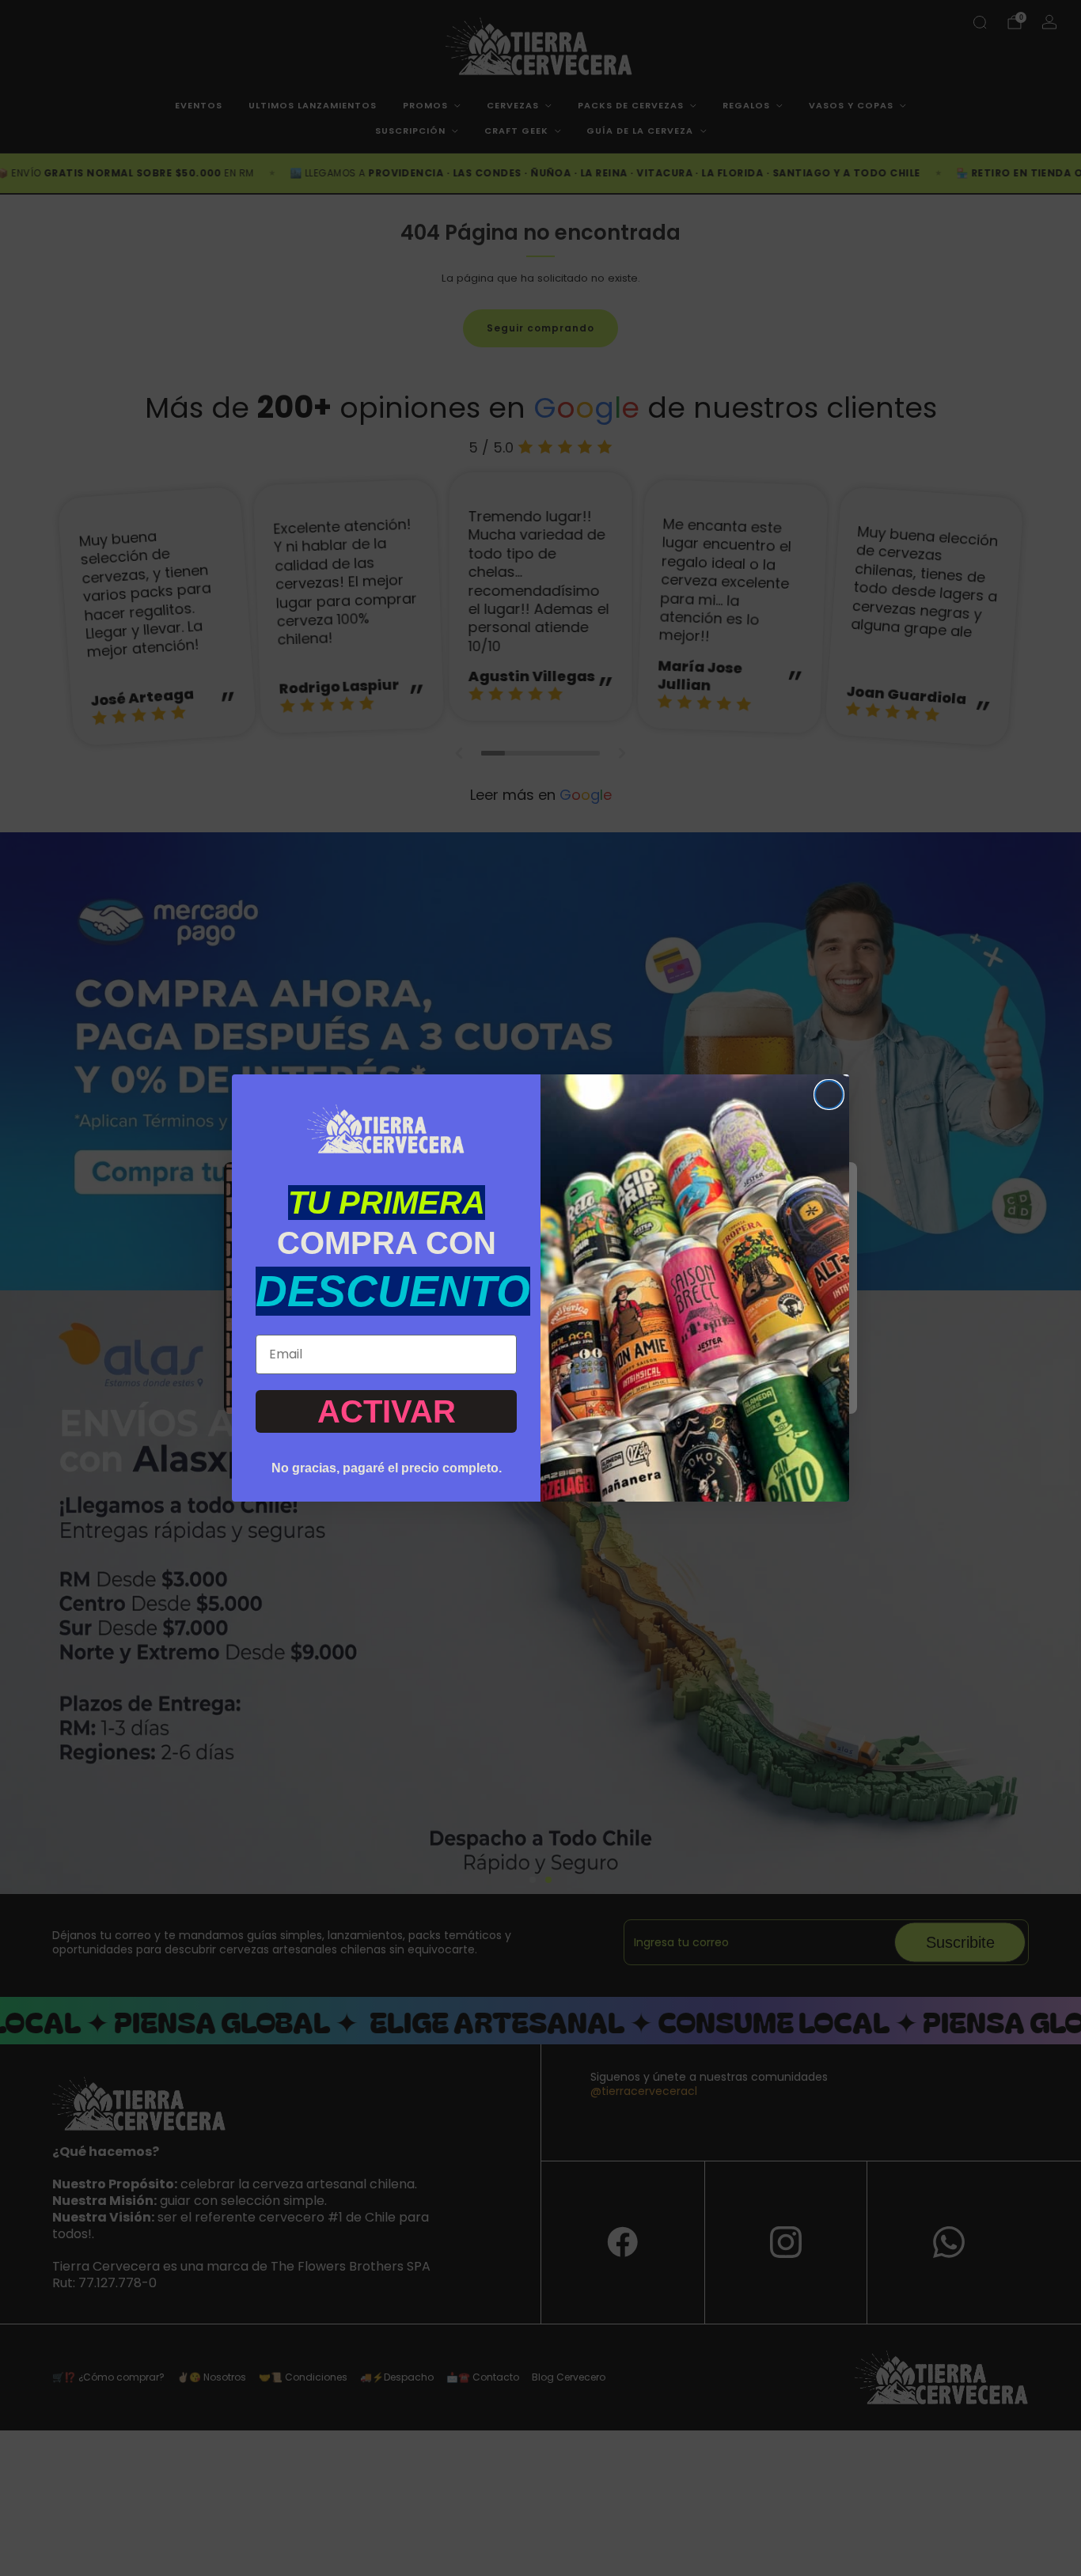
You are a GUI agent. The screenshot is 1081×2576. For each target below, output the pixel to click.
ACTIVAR (387, 1411)
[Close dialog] (829, 1095)
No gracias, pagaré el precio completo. (387, 1468)
